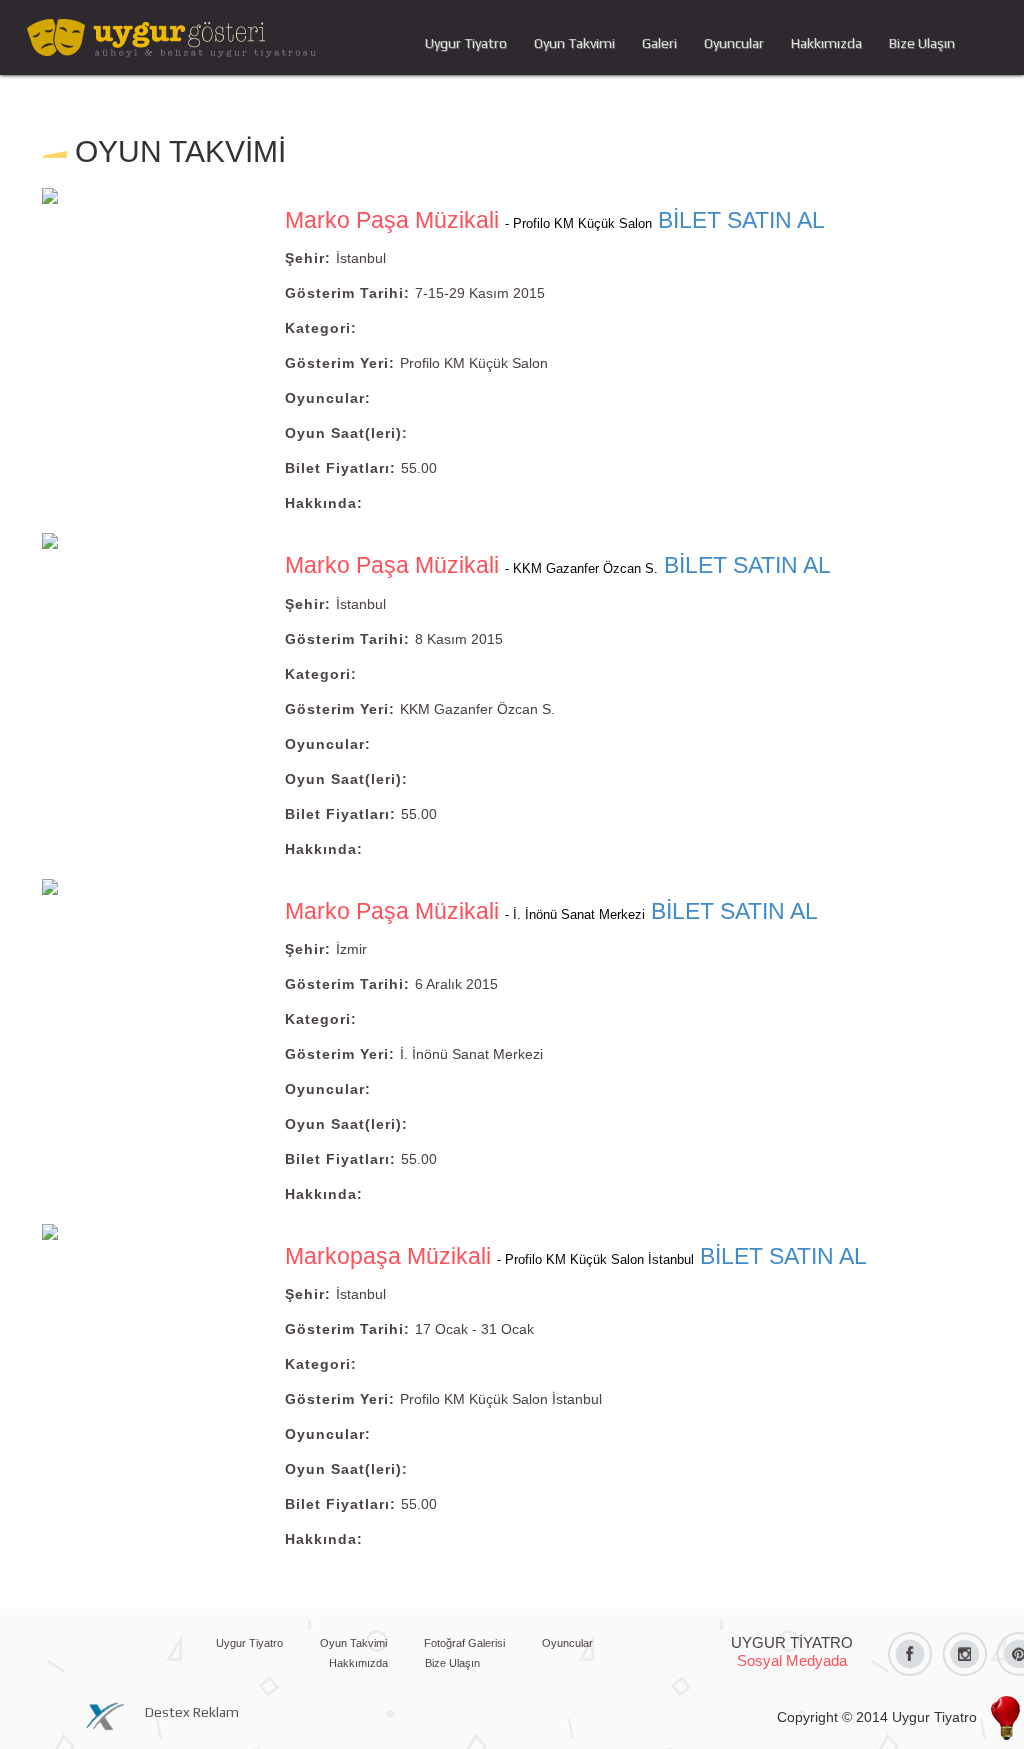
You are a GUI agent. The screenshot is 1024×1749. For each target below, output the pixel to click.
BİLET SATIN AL (741, 220)
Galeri (659, 43)
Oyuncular (734, 43)
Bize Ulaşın (922, 43)
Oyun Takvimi (574, 43)
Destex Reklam (192, 1712)
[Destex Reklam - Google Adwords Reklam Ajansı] (109, 1713)
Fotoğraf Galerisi (464, 1643)
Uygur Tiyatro (466, 43)
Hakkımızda (826, 43)
